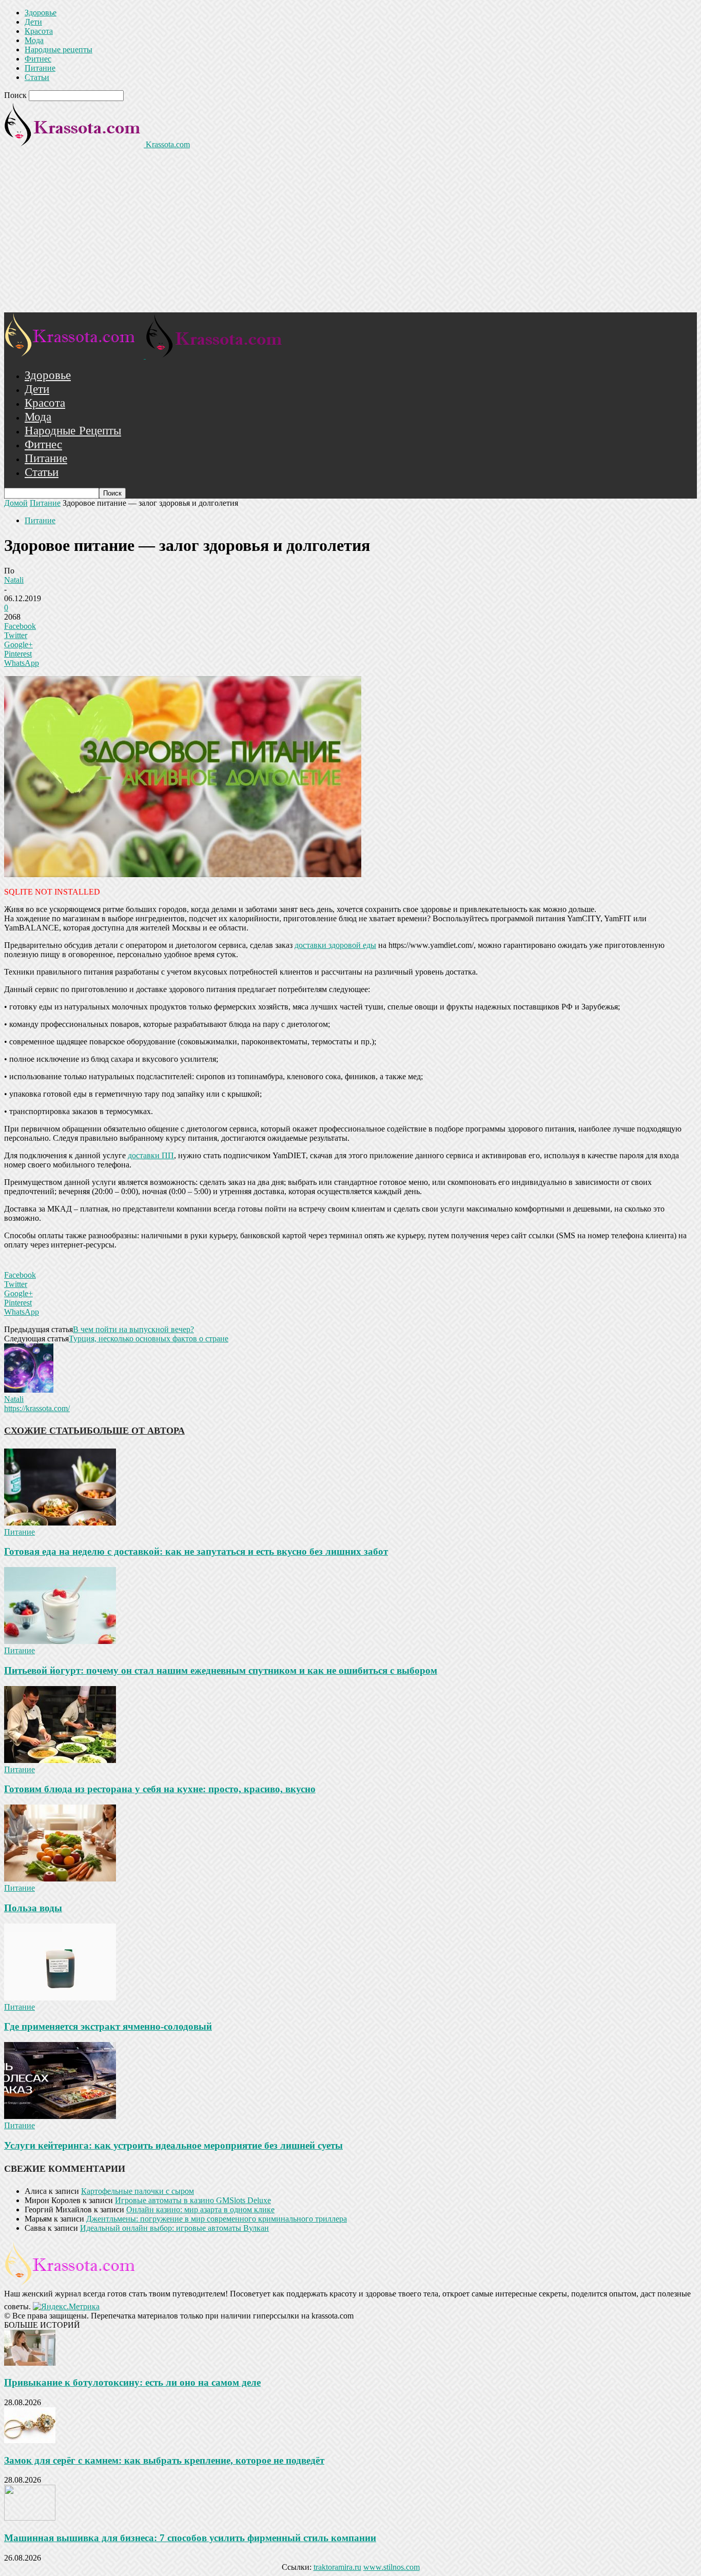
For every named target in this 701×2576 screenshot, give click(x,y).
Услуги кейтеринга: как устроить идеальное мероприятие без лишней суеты (173, 2145)
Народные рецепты (59, 49)
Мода (34, 40)
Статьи (37, 77)
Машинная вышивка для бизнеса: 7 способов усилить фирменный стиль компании (190, 2538)
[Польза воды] (60, 1879)
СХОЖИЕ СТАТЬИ (45, 1431)
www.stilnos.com (392, 2567)
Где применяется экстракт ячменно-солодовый (108, 2026)
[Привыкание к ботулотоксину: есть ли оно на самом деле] (30, 2363)
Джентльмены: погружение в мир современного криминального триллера (217, 2219)
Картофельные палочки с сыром (138, 2191)
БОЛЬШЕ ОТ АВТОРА (136, 1431)
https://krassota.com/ (37, 1408)
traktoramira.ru (337, 2567)
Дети (33, 22)
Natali (14, 580)
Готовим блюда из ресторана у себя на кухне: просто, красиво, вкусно (160, 1789)
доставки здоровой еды (335, 945)
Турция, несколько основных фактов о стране (149, 1339)
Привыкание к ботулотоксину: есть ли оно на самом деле (132, 2382)
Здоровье (41, 13)
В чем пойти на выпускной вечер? (133, 1329)
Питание (40, 68)
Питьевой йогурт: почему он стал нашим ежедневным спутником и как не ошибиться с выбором (221, 1670)
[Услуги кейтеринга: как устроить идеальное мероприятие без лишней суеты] (60, 2116)
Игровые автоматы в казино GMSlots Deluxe (193, 2200)
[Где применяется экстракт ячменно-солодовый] (60, 1998)
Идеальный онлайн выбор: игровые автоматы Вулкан (174, 2228)
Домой (16, 503)
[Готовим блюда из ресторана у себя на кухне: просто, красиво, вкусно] (60, 1760)
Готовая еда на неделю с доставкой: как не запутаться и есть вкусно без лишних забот (196, 1551)
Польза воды (33, 1908)
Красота (39, 31)
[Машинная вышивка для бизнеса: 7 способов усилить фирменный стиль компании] (30, 2518)
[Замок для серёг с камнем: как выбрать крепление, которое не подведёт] (30, 2440)
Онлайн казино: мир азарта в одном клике (200, 2210)
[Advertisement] (350, 235)
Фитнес (38, 59)
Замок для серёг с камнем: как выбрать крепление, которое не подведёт (164, 2460)
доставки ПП (151, 1155)
